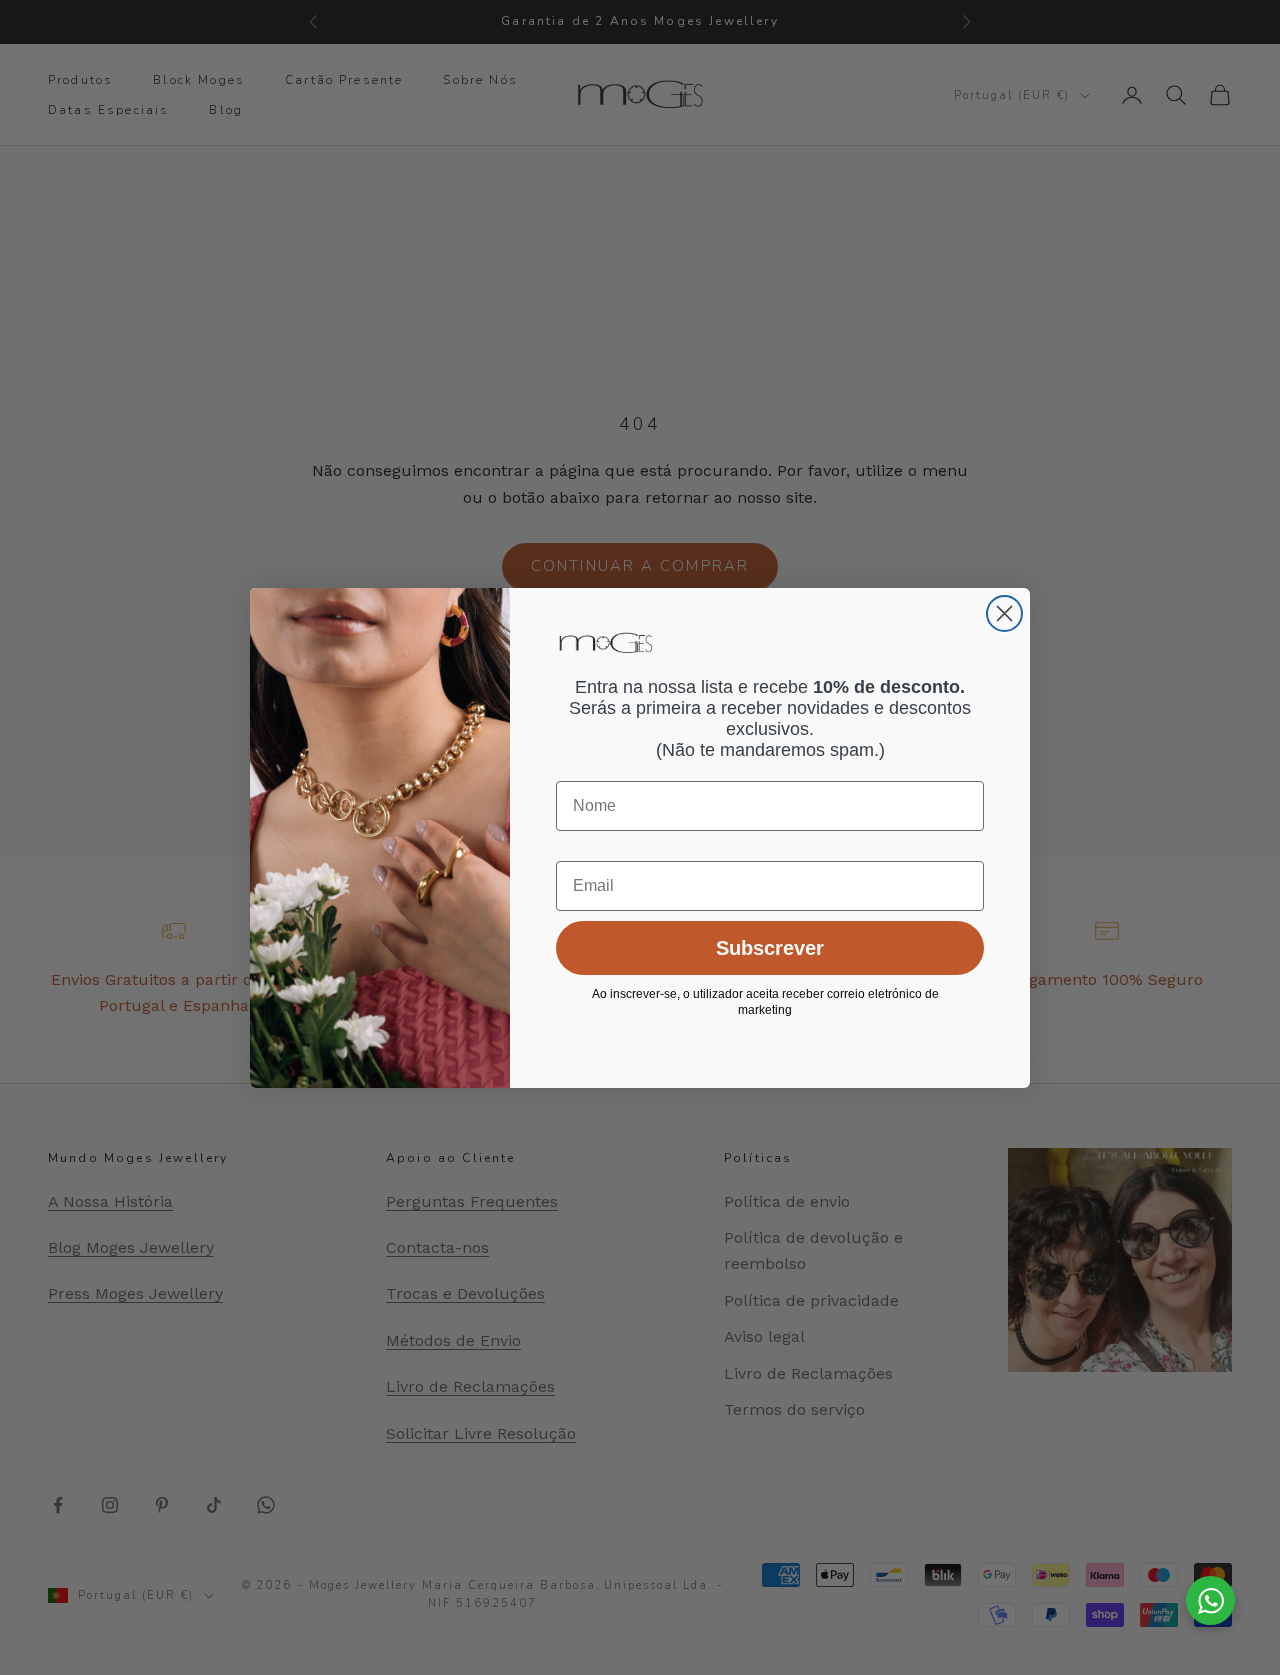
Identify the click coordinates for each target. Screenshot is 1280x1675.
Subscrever (770, 948)
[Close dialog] (1004, 613)
